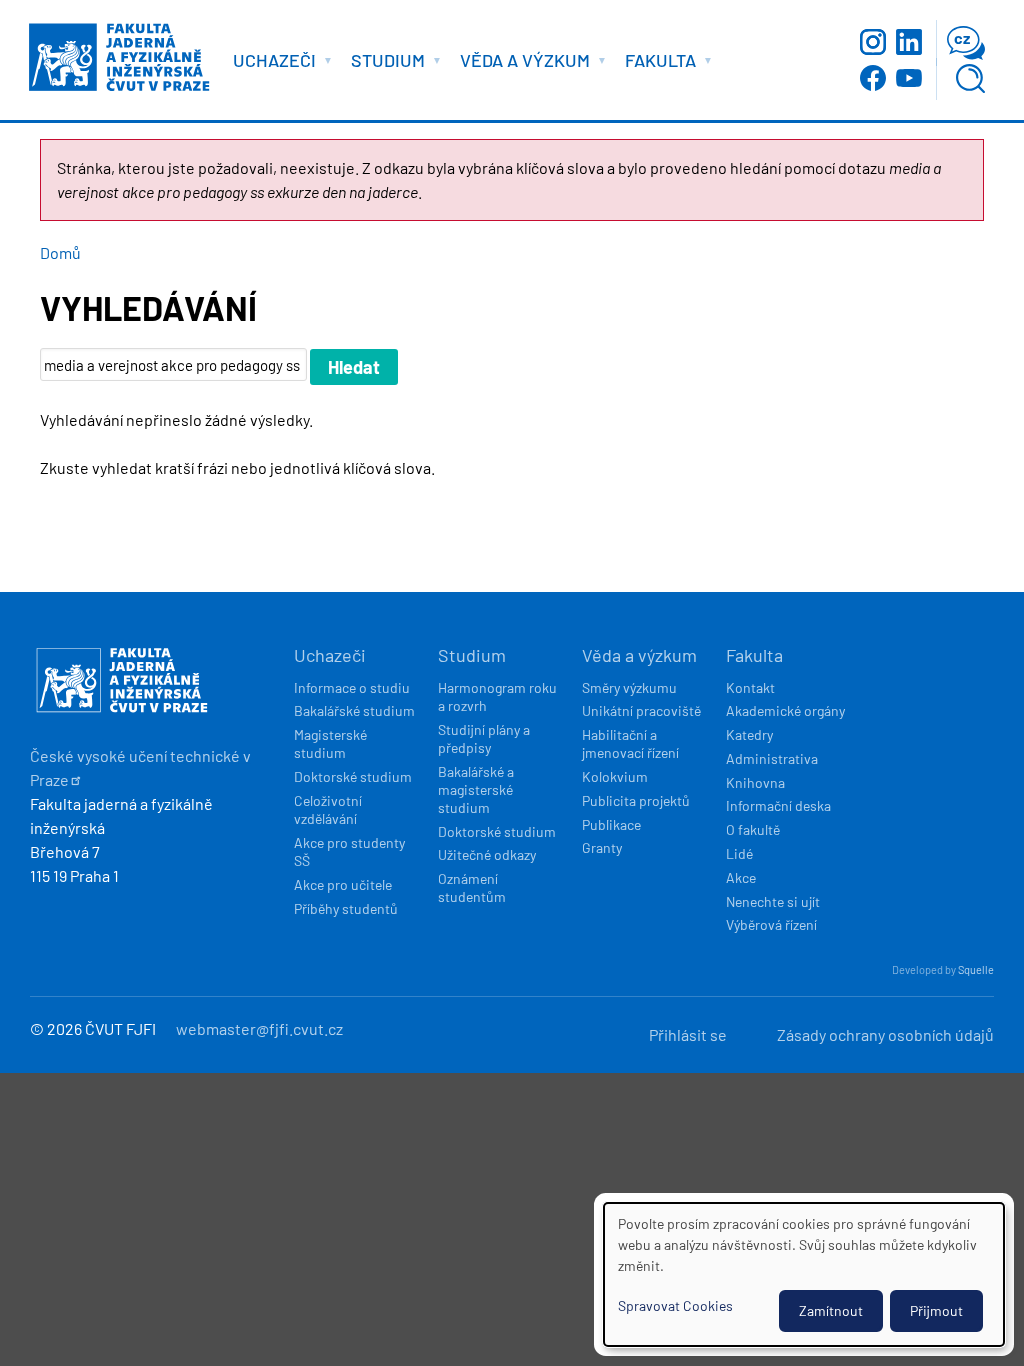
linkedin (909, 42)
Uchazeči (330, 655)
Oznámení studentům (472, 887)
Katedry (749, 734)
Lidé (739, 853)
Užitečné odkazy (487, 854)
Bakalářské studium (354, 710)
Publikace (611, 824)
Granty (602, 847)
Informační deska (778, 805)
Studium (472, 655)
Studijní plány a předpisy (484, 738)
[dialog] (804, 1274)
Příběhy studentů (346, 908)
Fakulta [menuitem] (655, 64)
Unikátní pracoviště (641, 710)
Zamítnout (831, 1310)
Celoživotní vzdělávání (328, 809)
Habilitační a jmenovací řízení (630, 743)
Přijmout (936, 1310)
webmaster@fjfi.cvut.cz (259, 1028)
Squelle (976, 969)
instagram (873, 42)
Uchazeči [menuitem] (269, 64)
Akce (741, 877)
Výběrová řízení (771, 924)
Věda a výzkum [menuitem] (520, 64)
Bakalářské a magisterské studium (476, 789)
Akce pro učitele (343, 884)
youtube (909, 78)
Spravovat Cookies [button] (675, 1305)
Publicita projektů (636, 800)
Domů (60, 252)
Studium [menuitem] (383, 64)
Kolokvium (615, 776)
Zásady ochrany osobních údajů (885, 1034)
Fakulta (754, 655)
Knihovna (755, 782)
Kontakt (750, 687)
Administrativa (772, 758)
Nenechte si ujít (773, 901)
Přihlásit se (688, 1034)
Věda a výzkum (639, 655)
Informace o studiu (352, 687)
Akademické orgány (785, 710)
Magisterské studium (330, 743)
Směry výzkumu (629, 687)
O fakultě (753, 829)
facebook (873, 78)
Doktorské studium (353, 776)
